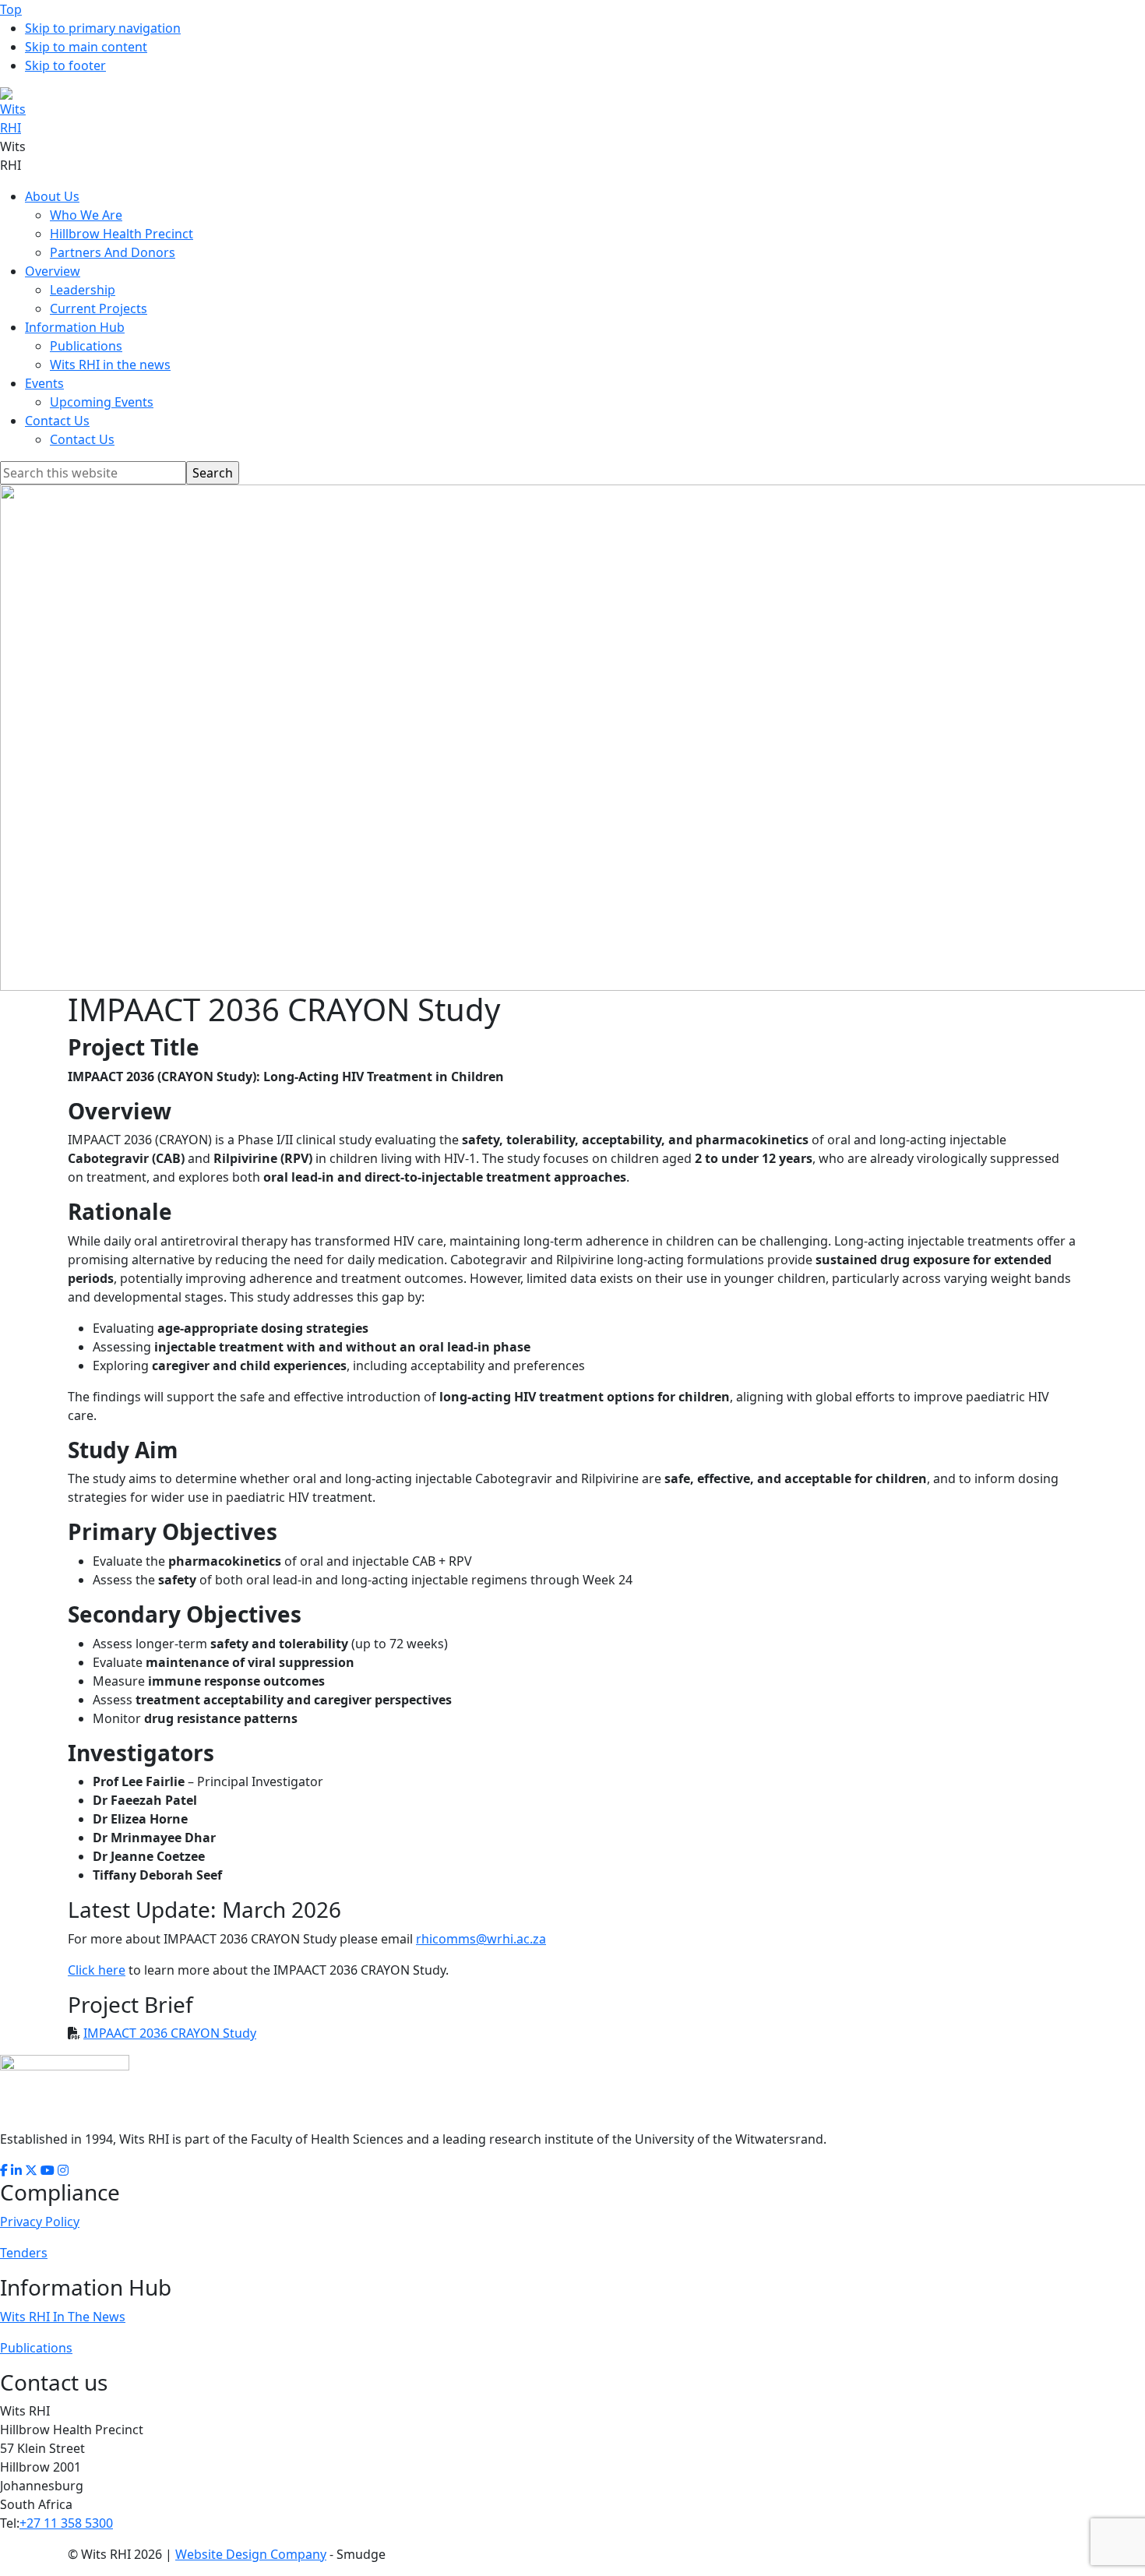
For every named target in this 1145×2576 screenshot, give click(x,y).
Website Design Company (251, 2554)
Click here (97, 1970)
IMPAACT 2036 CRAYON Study (170, 2033)
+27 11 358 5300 (66, 2523)
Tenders (24, 2253)
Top (11, 9)
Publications (36, 2348)
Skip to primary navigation (103, 28)
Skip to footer (65, 65)
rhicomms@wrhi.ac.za (481, 1939)
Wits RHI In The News (63, 2317)
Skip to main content (86, 47)
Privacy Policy (40, 2222)
